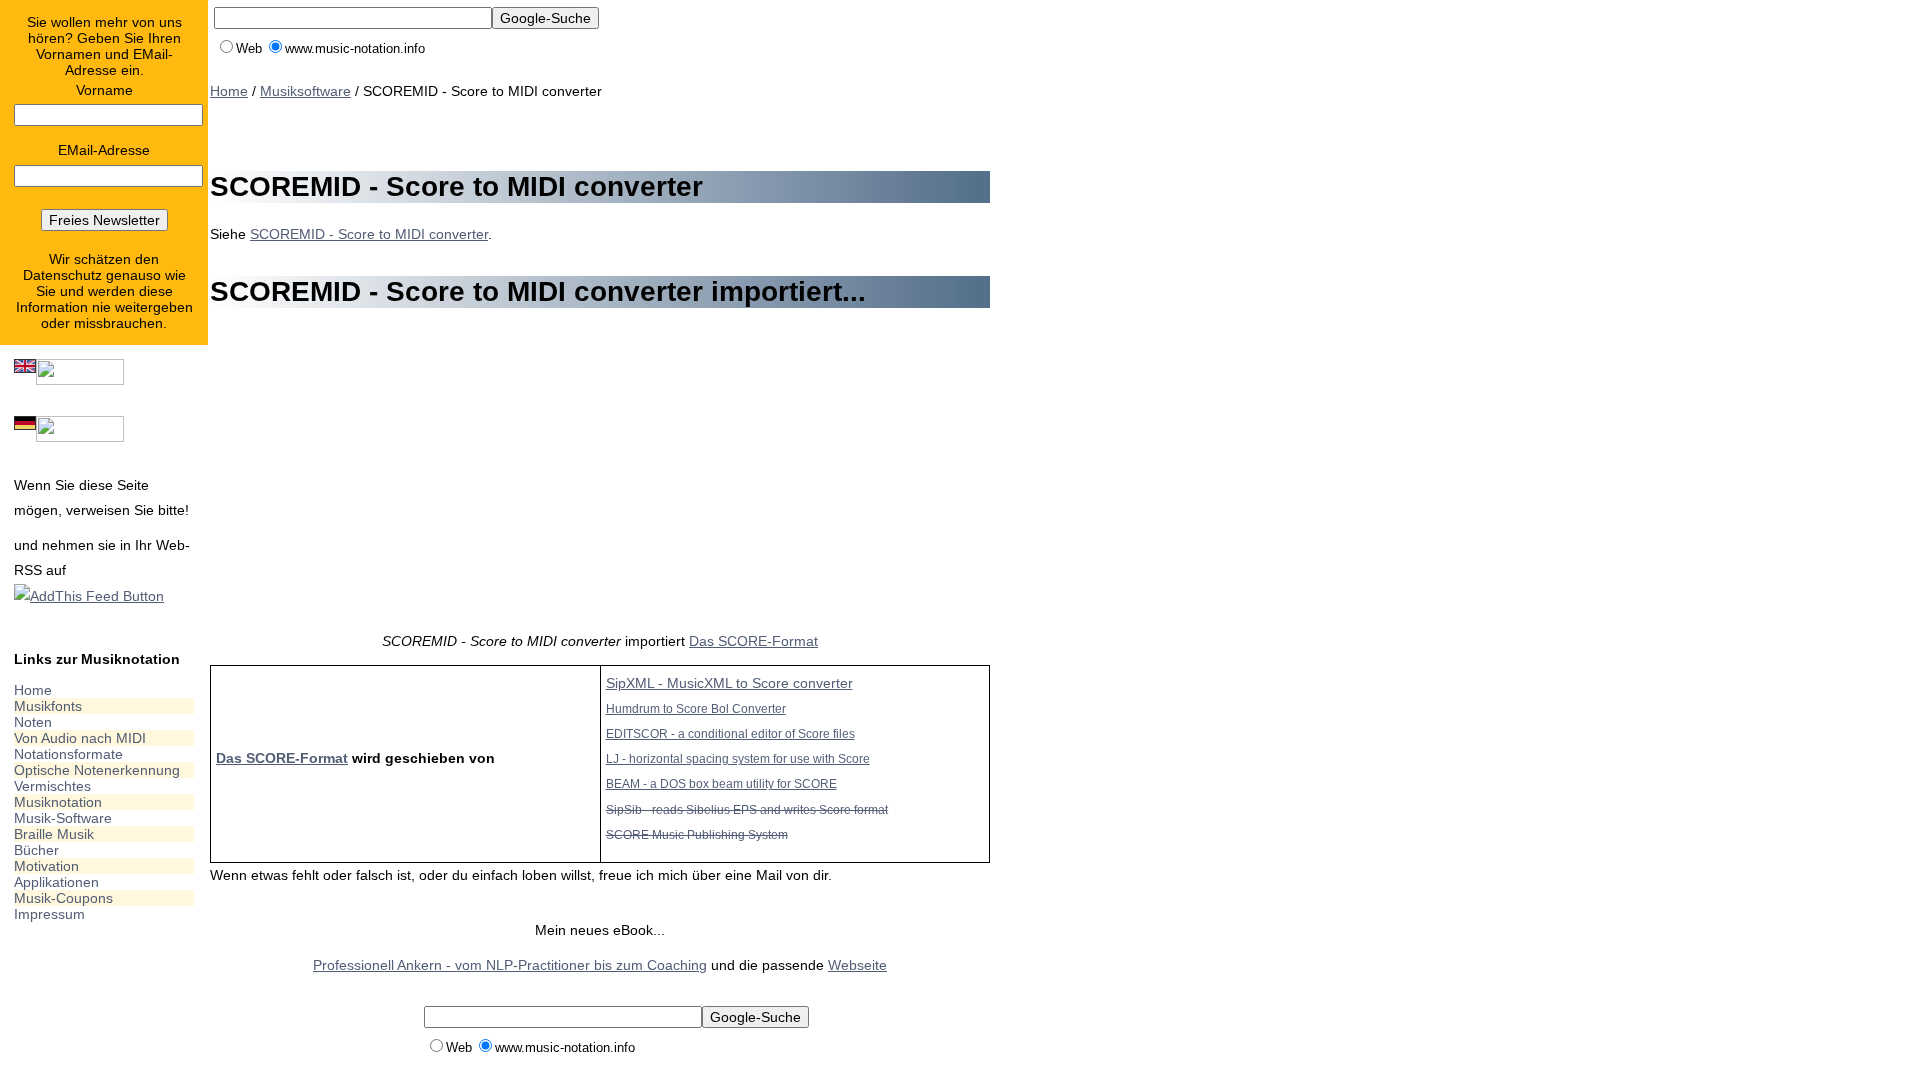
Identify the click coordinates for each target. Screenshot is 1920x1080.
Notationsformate (68, 754)
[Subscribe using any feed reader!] (89, 596)
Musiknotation (58, 802)
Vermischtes (52, 786)
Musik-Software (63, 818)
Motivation (46, 866)
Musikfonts (48, 706)
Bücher (36, 850)
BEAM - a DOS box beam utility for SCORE (721, 783)
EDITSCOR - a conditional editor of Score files (730, 733)
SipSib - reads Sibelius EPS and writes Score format (747, 809)
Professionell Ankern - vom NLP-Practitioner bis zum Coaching (510, 965)
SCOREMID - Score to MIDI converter (369, 234)
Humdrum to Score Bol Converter (696, 708)
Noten (33, 722)
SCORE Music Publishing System (697, 834)
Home (33, 690)
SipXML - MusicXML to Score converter (729, 683)
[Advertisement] (574, 131)
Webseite (857, 965)
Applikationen (56, 882)
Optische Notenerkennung (97, 770)
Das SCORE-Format (753, 641)
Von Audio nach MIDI (80, 738)
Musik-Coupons (63, 898)
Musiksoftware (305, 91)
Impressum (49, 914)
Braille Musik (54, 834)
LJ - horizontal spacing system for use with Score (738, 758)
